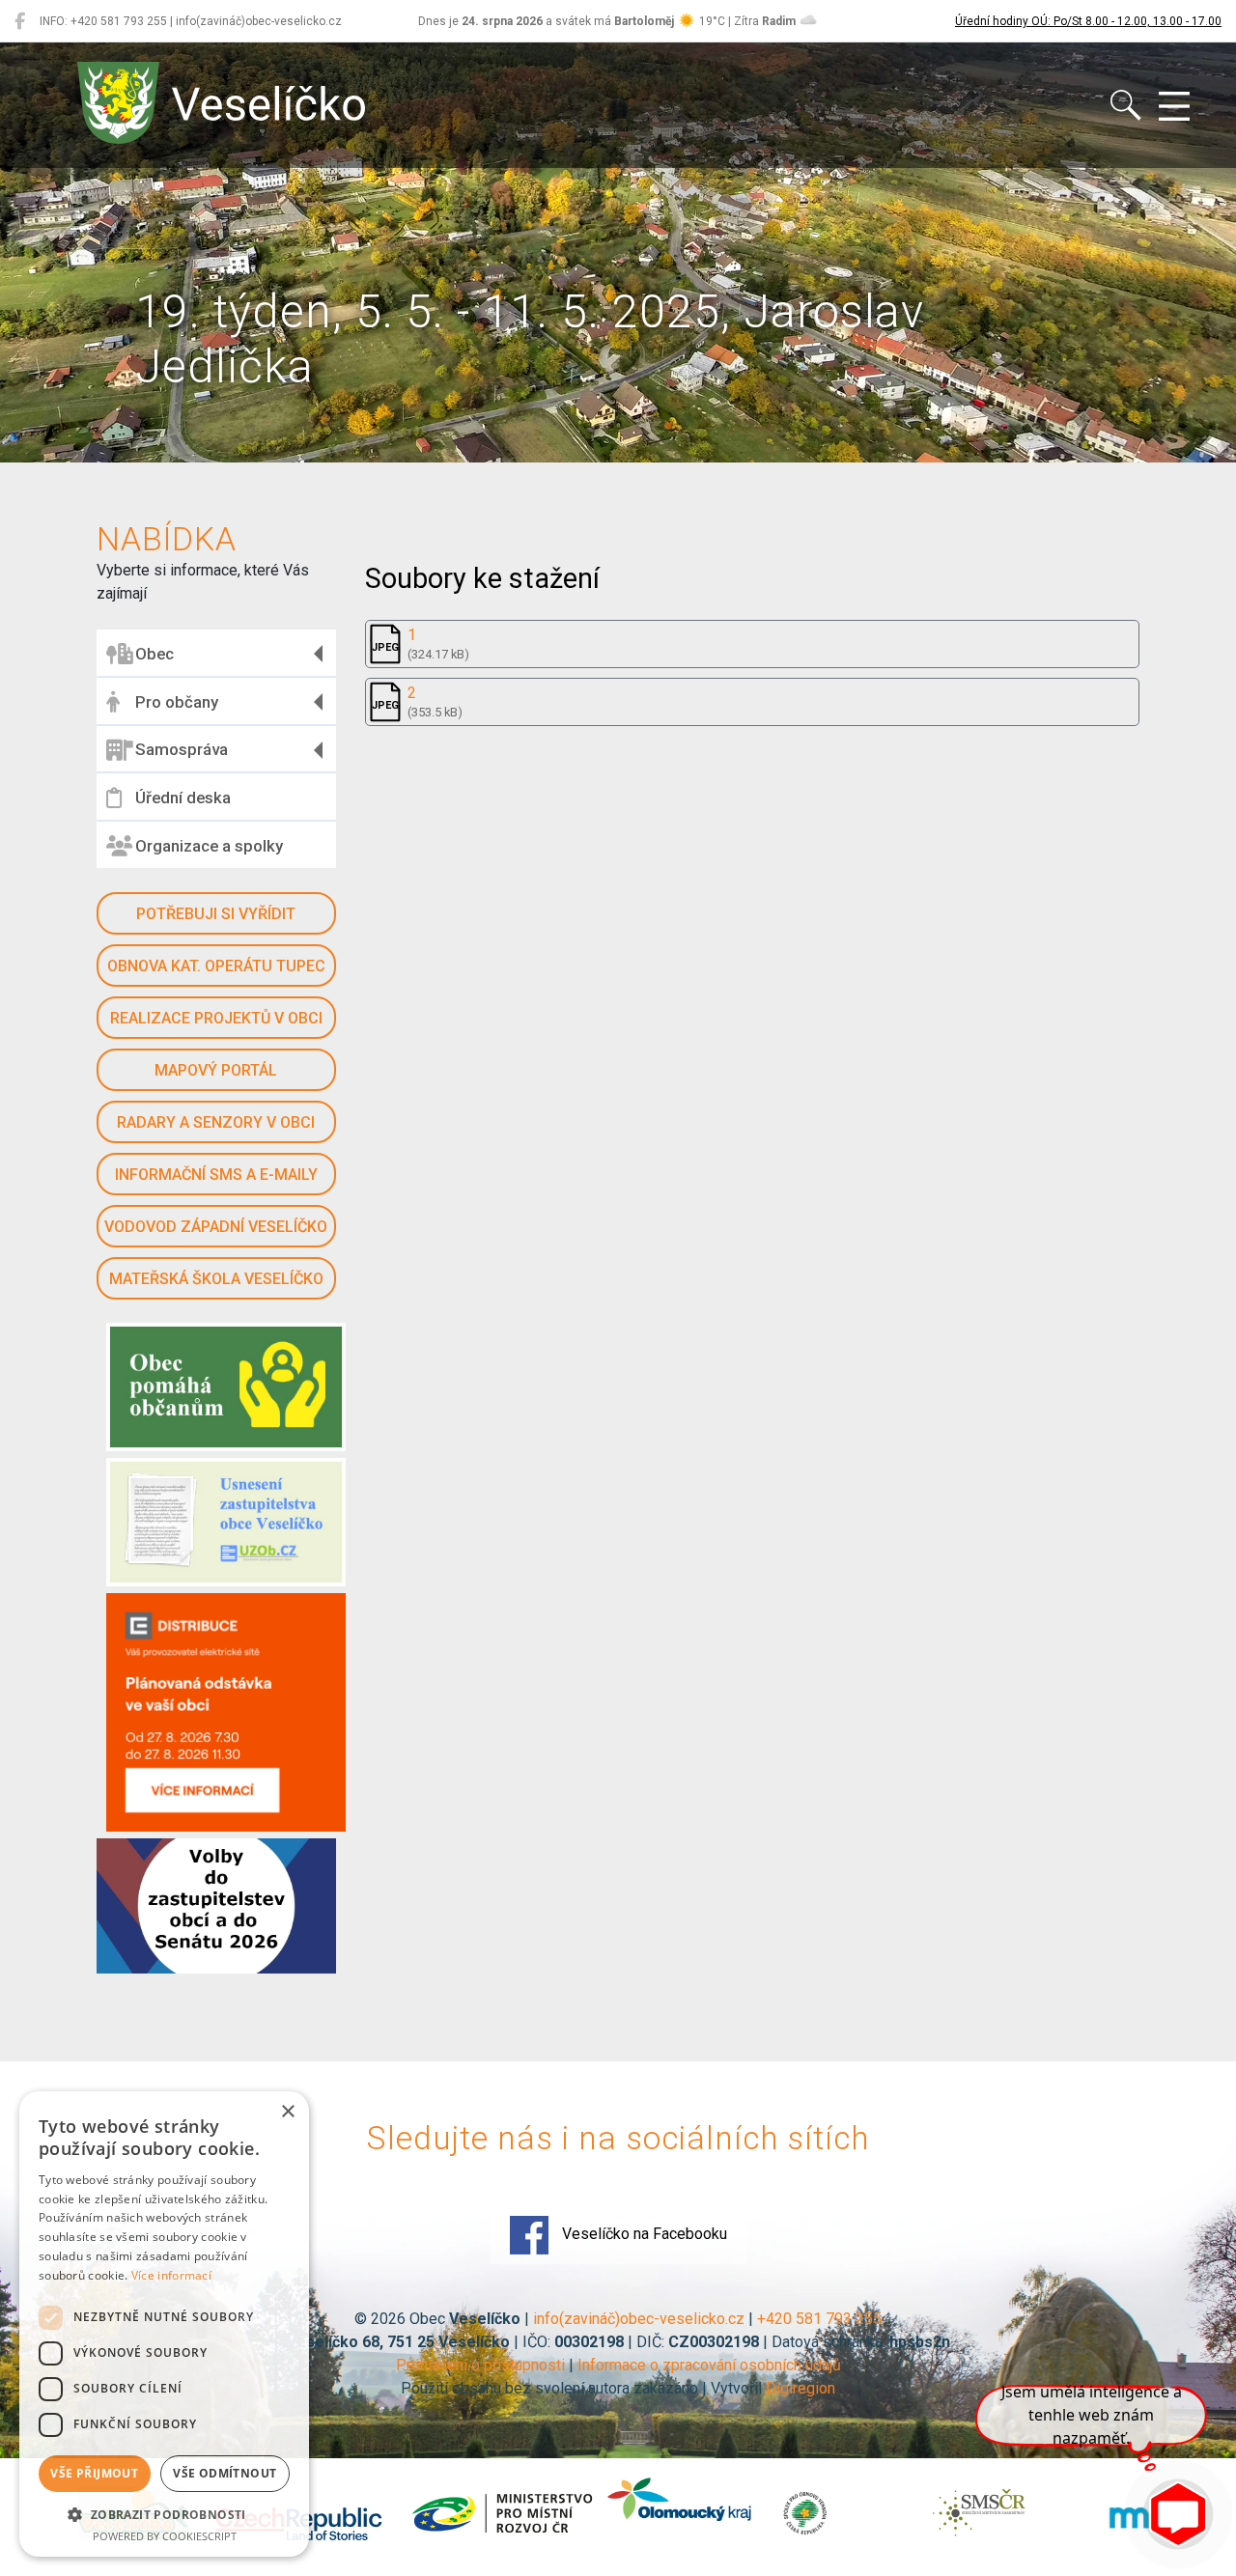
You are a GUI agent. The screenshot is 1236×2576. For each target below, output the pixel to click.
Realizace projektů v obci (216, 1018)
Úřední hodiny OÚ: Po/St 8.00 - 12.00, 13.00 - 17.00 (1088, 21)
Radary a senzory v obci (216, 1122)
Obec (154, 654)
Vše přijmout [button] (94, 2473)
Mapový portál (216, 1070)
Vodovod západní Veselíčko (216, 1227)
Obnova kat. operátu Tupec (216, 966)
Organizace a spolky (209, 846)
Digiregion (801, 2388)
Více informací (171, 2275)
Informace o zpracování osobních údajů (709, 2365)
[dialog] (164, 2324)
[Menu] (1174, 107)
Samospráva (182, 749)
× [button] (287, 2112)
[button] (164, 2514)
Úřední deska (183, 798)
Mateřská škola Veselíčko (216, 1279)
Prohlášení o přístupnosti (480, 2365)
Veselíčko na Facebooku (643, 2234)
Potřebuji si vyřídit (216, 914)
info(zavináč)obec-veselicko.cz (639, 2319)
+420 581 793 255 (819, 2319)
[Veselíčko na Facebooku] (20, 21)
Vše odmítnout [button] (225, 2473)
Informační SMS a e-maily (216, 1175)
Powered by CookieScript (165, 2536)
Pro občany (177, 702)
